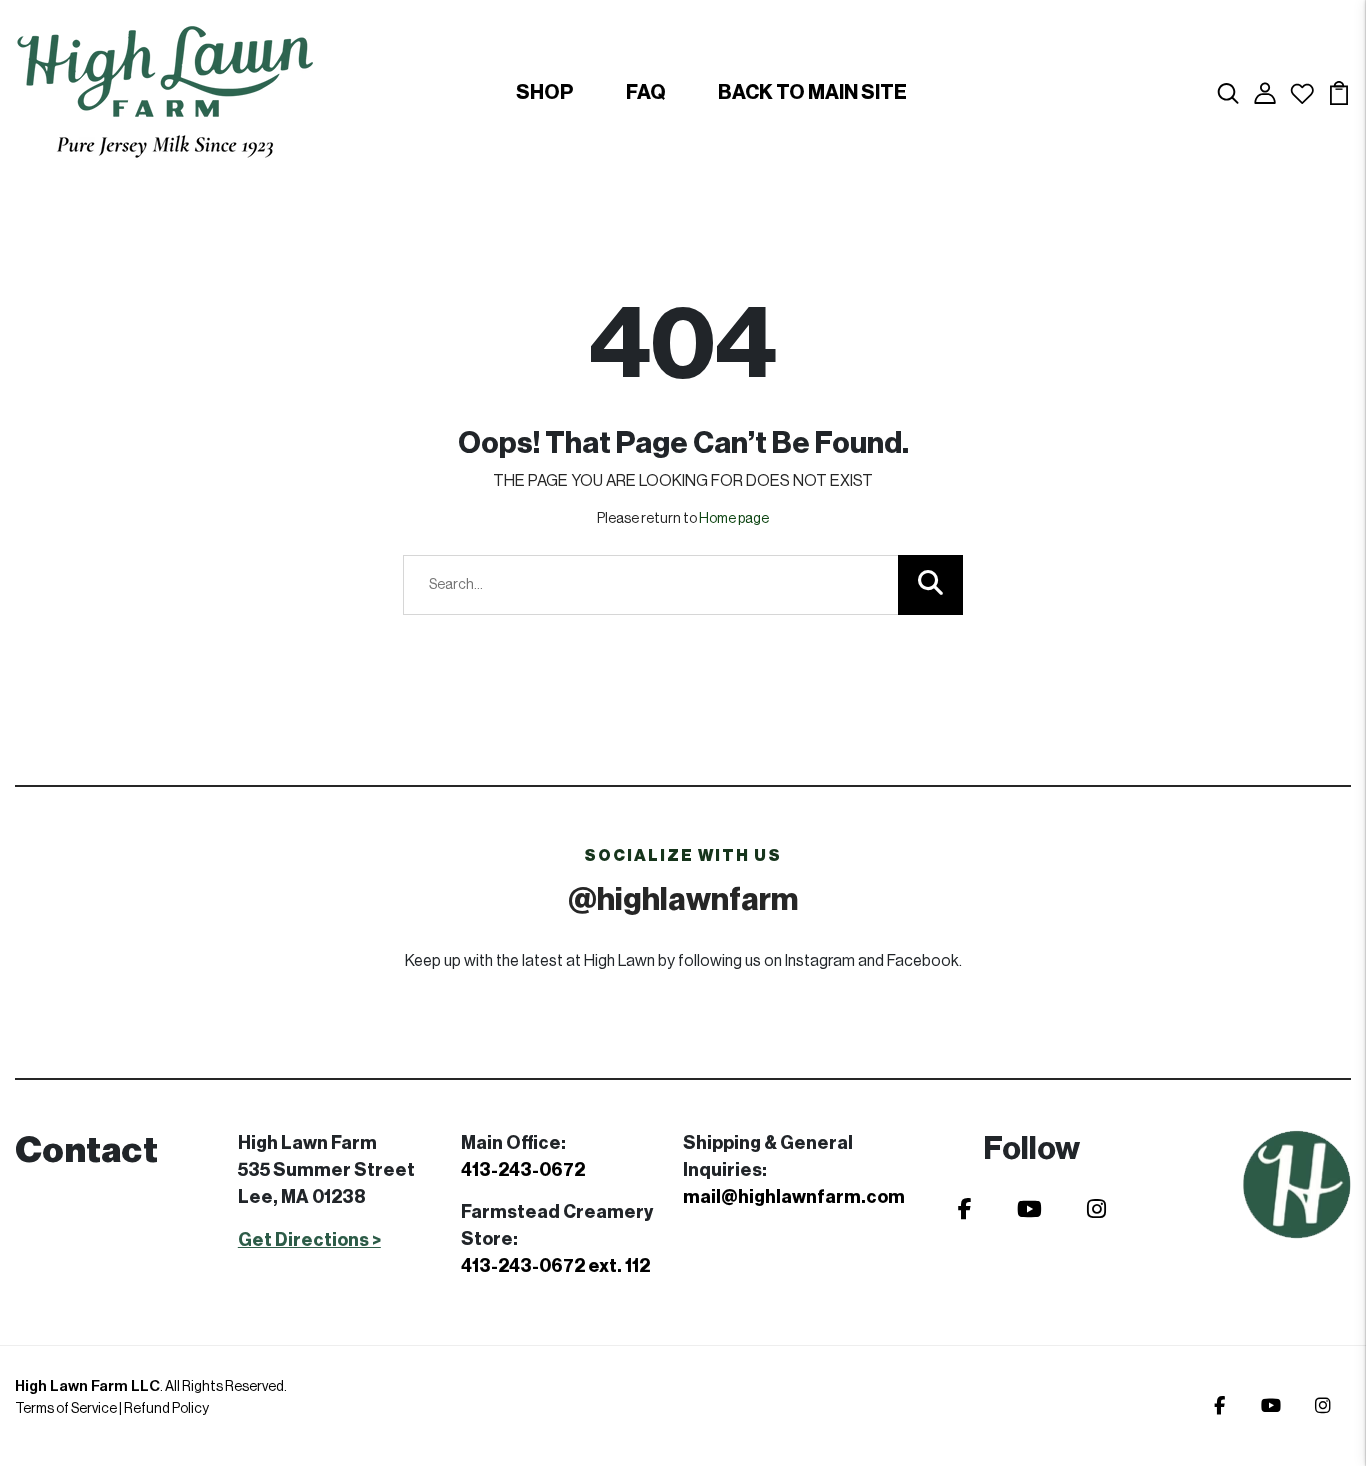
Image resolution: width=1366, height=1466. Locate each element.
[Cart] (1339, 92)
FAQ (646, 93)
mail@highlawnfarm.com (794, 1197)
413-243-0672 (523, 1170)
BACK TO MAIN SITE (812, 93)
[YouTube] (1029, 1210)
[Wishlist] (1302, 92)
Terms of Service (66, 1409)
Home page (734, 519)
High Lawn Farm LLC (87, 1386)
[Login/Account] (1265, 92)
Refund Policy (166, 1409)
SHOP (545, 93)
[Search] (1228, 92)
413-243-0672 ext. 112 (555, 1266)
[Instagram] (1096, 1210)
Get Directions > (309, 1240)
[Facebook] (965, 1210)
